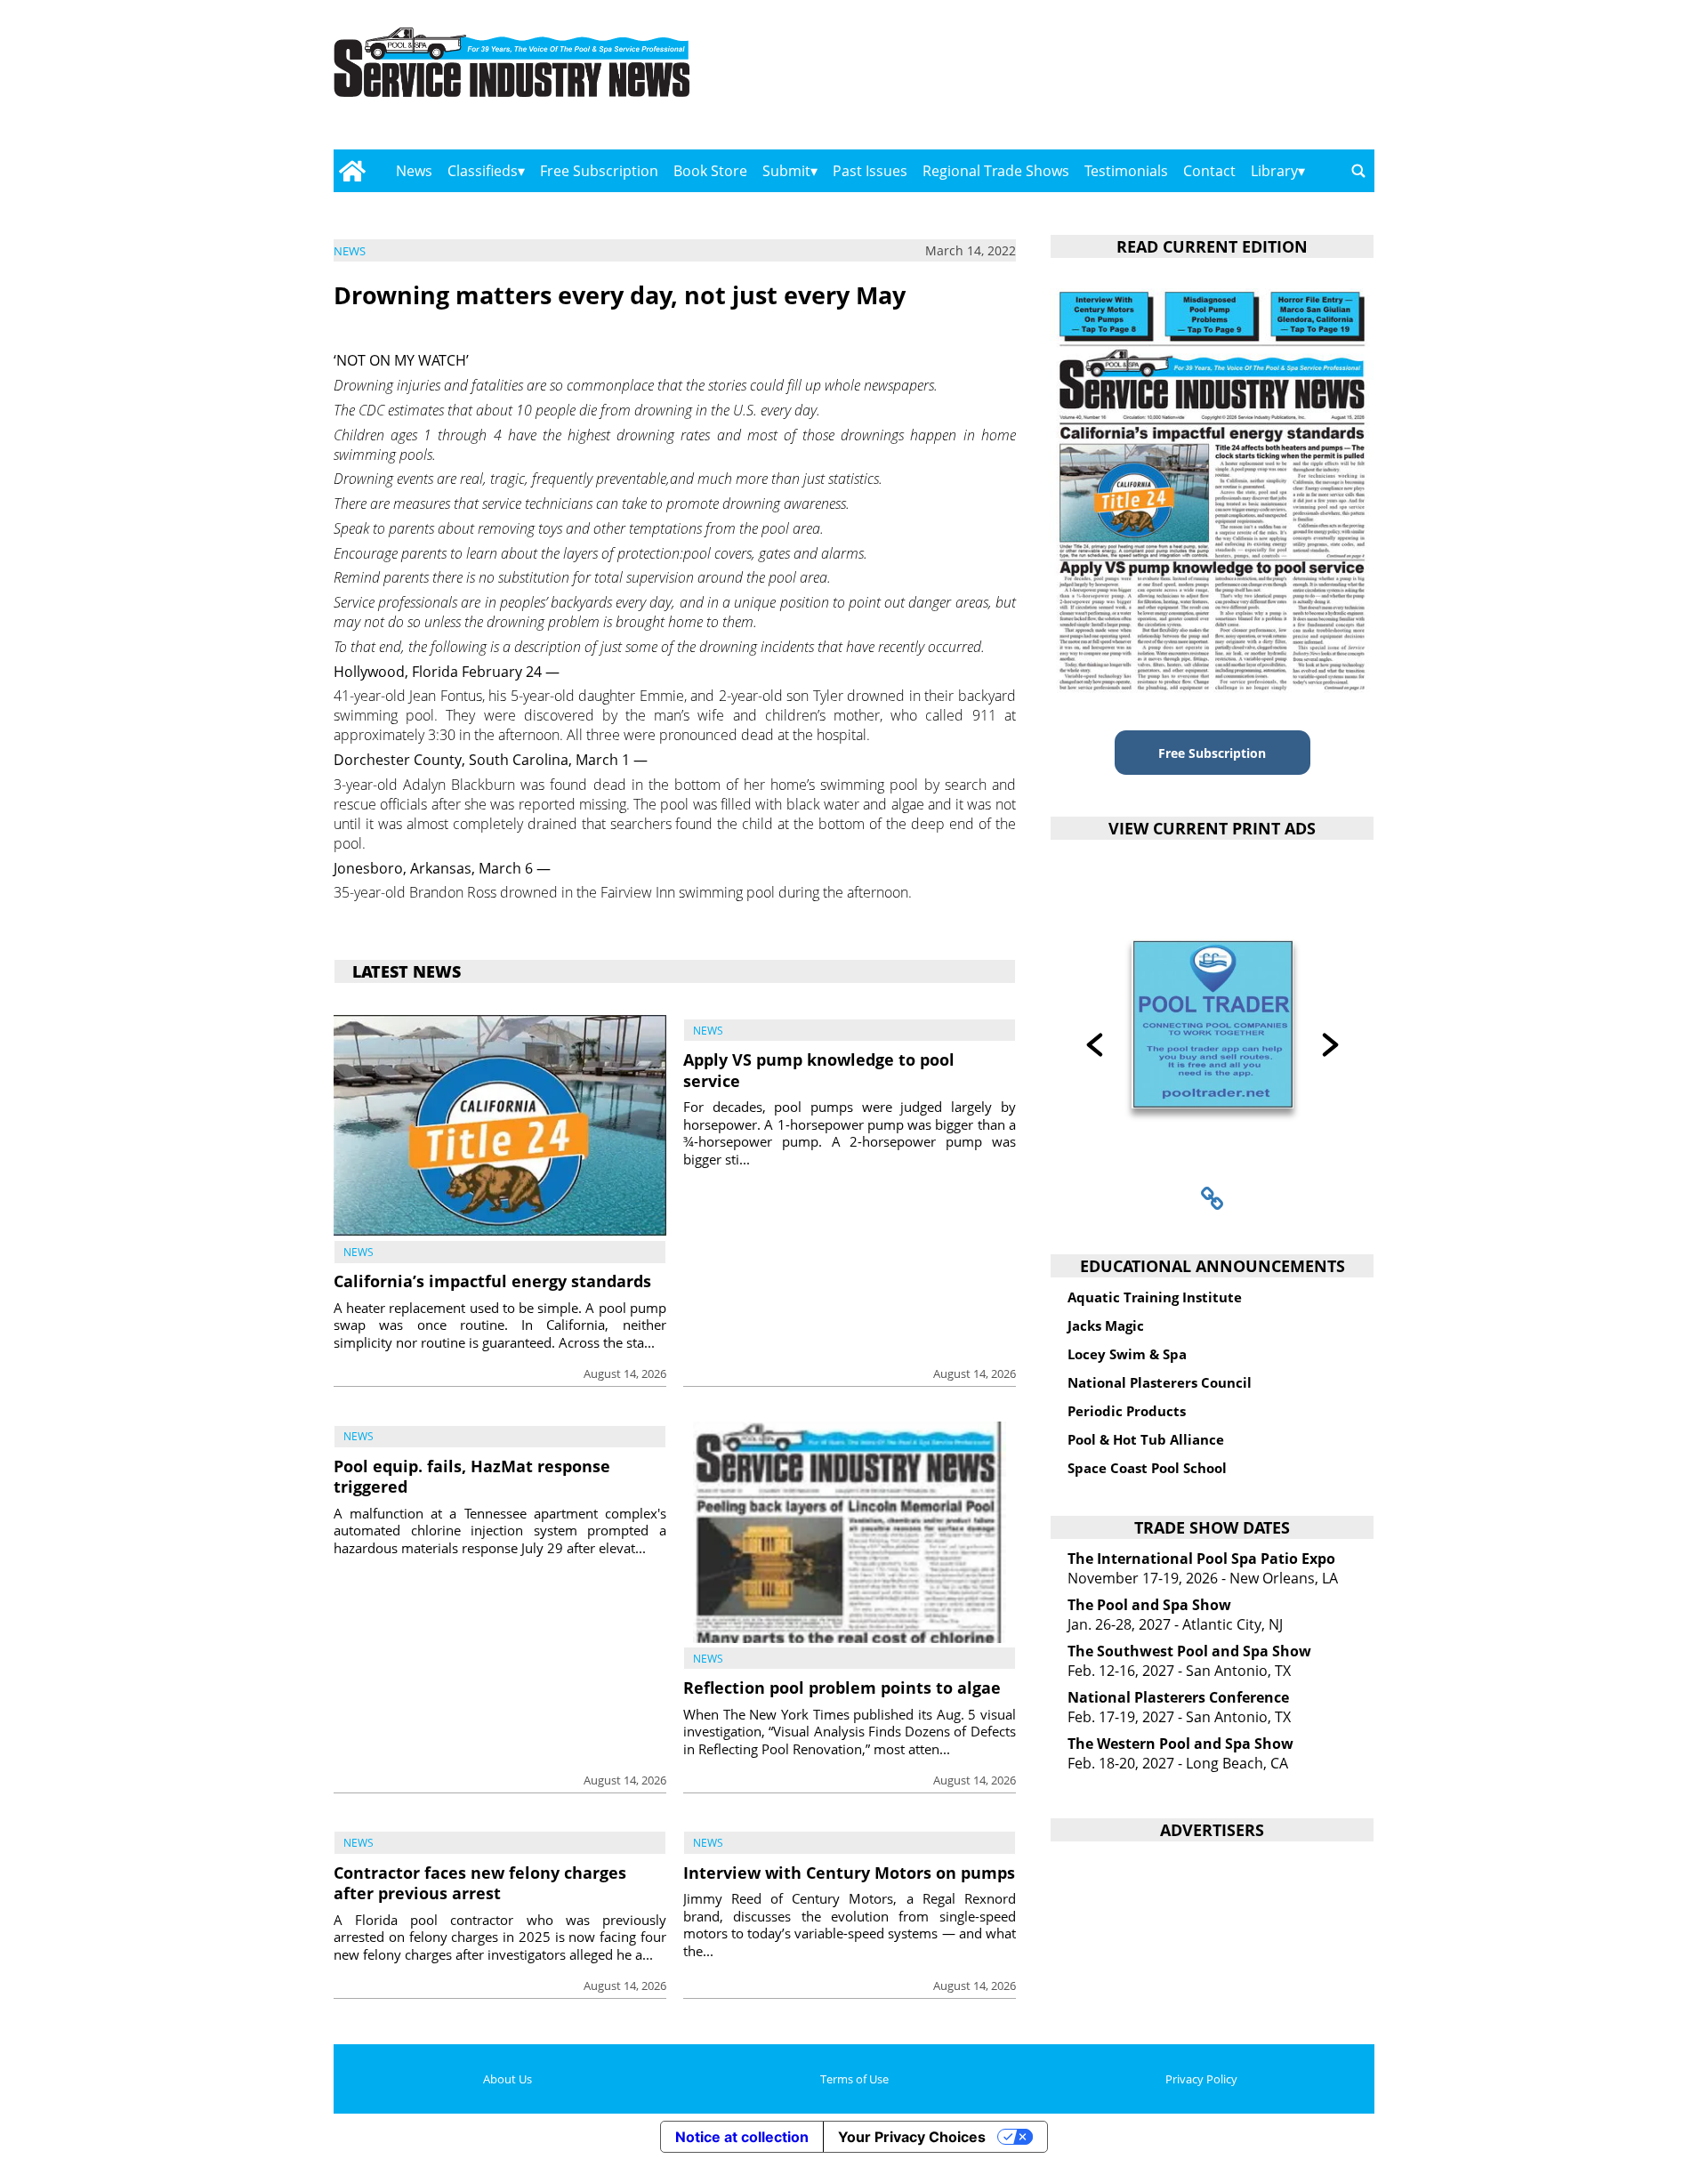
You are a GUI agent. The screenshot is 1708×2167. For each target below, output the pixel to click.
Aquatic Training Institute (1155, 1297)
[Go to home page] (352, 171)
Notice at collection (742, 2137)
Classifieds (483, 171)
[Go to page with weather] (1219, 81)
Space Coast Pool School (1147, 1468)
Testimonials (1126, 171)
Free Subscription (599, 171)
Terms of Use (854, 2079)
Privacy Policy (1201, 2079)
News (414, 171)
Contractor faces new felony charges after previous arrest (480, 1883)
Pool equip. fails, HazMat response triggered (472, 1476)
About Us (508, 2079)
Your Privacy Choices (912, 2137)
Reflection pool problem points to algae (842, 1688)
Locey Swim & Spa (1127, 1354)
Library (1274, 171)
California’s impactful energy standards (492, 1281)
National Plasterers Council (1160, 1382)
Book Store (710, 171)
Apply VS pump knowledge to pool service (819, 1070)
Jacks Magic (1106, 1325)
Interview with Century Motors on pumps (849, 1873)
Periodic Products (1127, 1411)
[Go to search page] (1358, 171)
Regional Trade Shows (996, 171)
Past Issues (870, 171)
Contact (1209, 171)
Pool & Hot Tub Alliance (1146, 1439)
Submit (786, 171)
